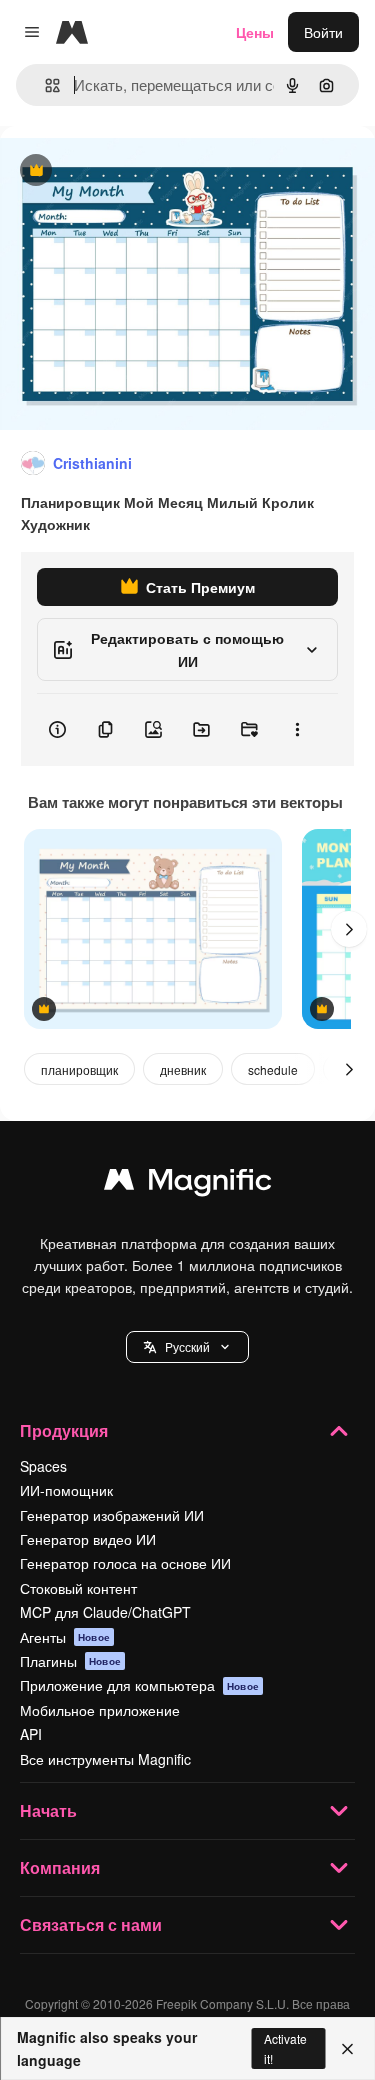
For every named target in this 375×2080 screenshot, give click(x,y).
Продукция (64, 1430)
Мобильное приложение (100, 1710)
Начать (48, 1810)
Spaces (43, 1466)
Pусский (187, 1346)
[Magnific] (188, 1184)
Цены (255, 32)
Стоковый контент (78, 1588)
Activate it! (285, 2048)
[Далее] (349, 929)
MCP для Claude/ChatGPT (105, 1612)
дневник (183, 1069)
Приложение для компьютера (139, 1685)
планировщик (79, 1069)
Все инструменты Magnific (105, 1759)
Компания (60, 1867)
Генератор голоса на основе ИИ (125, 1563)
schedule (273, 1069)
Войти (323, 32)
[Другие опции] (297, 730)
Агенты (65, 1637)
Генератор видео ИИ (88, 1539)
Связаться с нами (91, 1924)
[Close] (347, 2049)
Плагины (70, 1661)
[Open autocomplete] (44, 85)
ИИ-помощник (66, 1490)
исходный (134, 171)
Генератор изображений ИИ (112, 1515)
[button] (187, 1347)
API (31, 1734)
